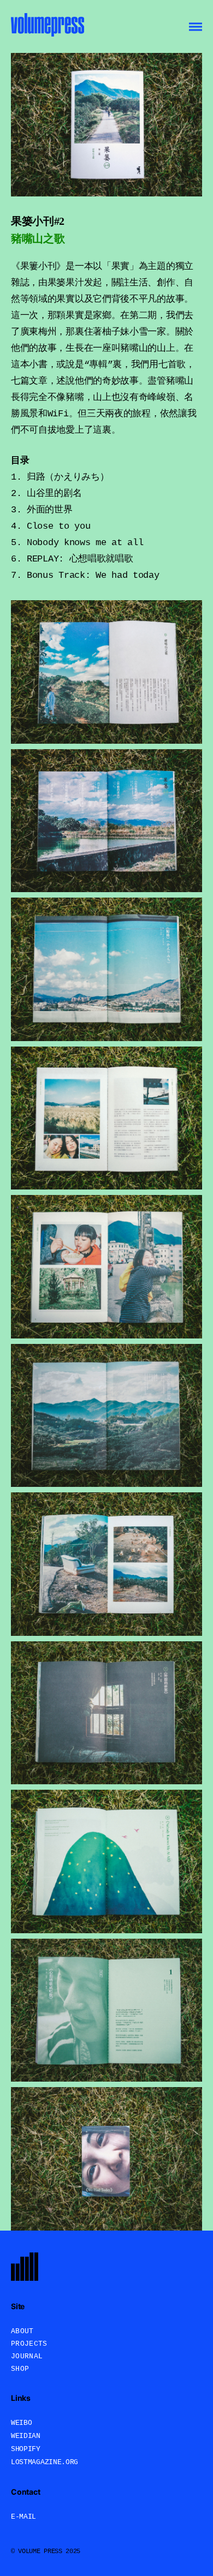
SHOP (20, 2369)
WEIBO (22, 2423)
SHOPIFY (26, 2449)
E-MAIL (23, 2517)
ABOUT (22, 2331)
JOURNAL (27, 2356)
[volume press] (48, 26)
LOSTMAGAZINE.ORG (45, 2462)
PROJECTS (29, 2344)
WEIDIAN (26, 2436)
